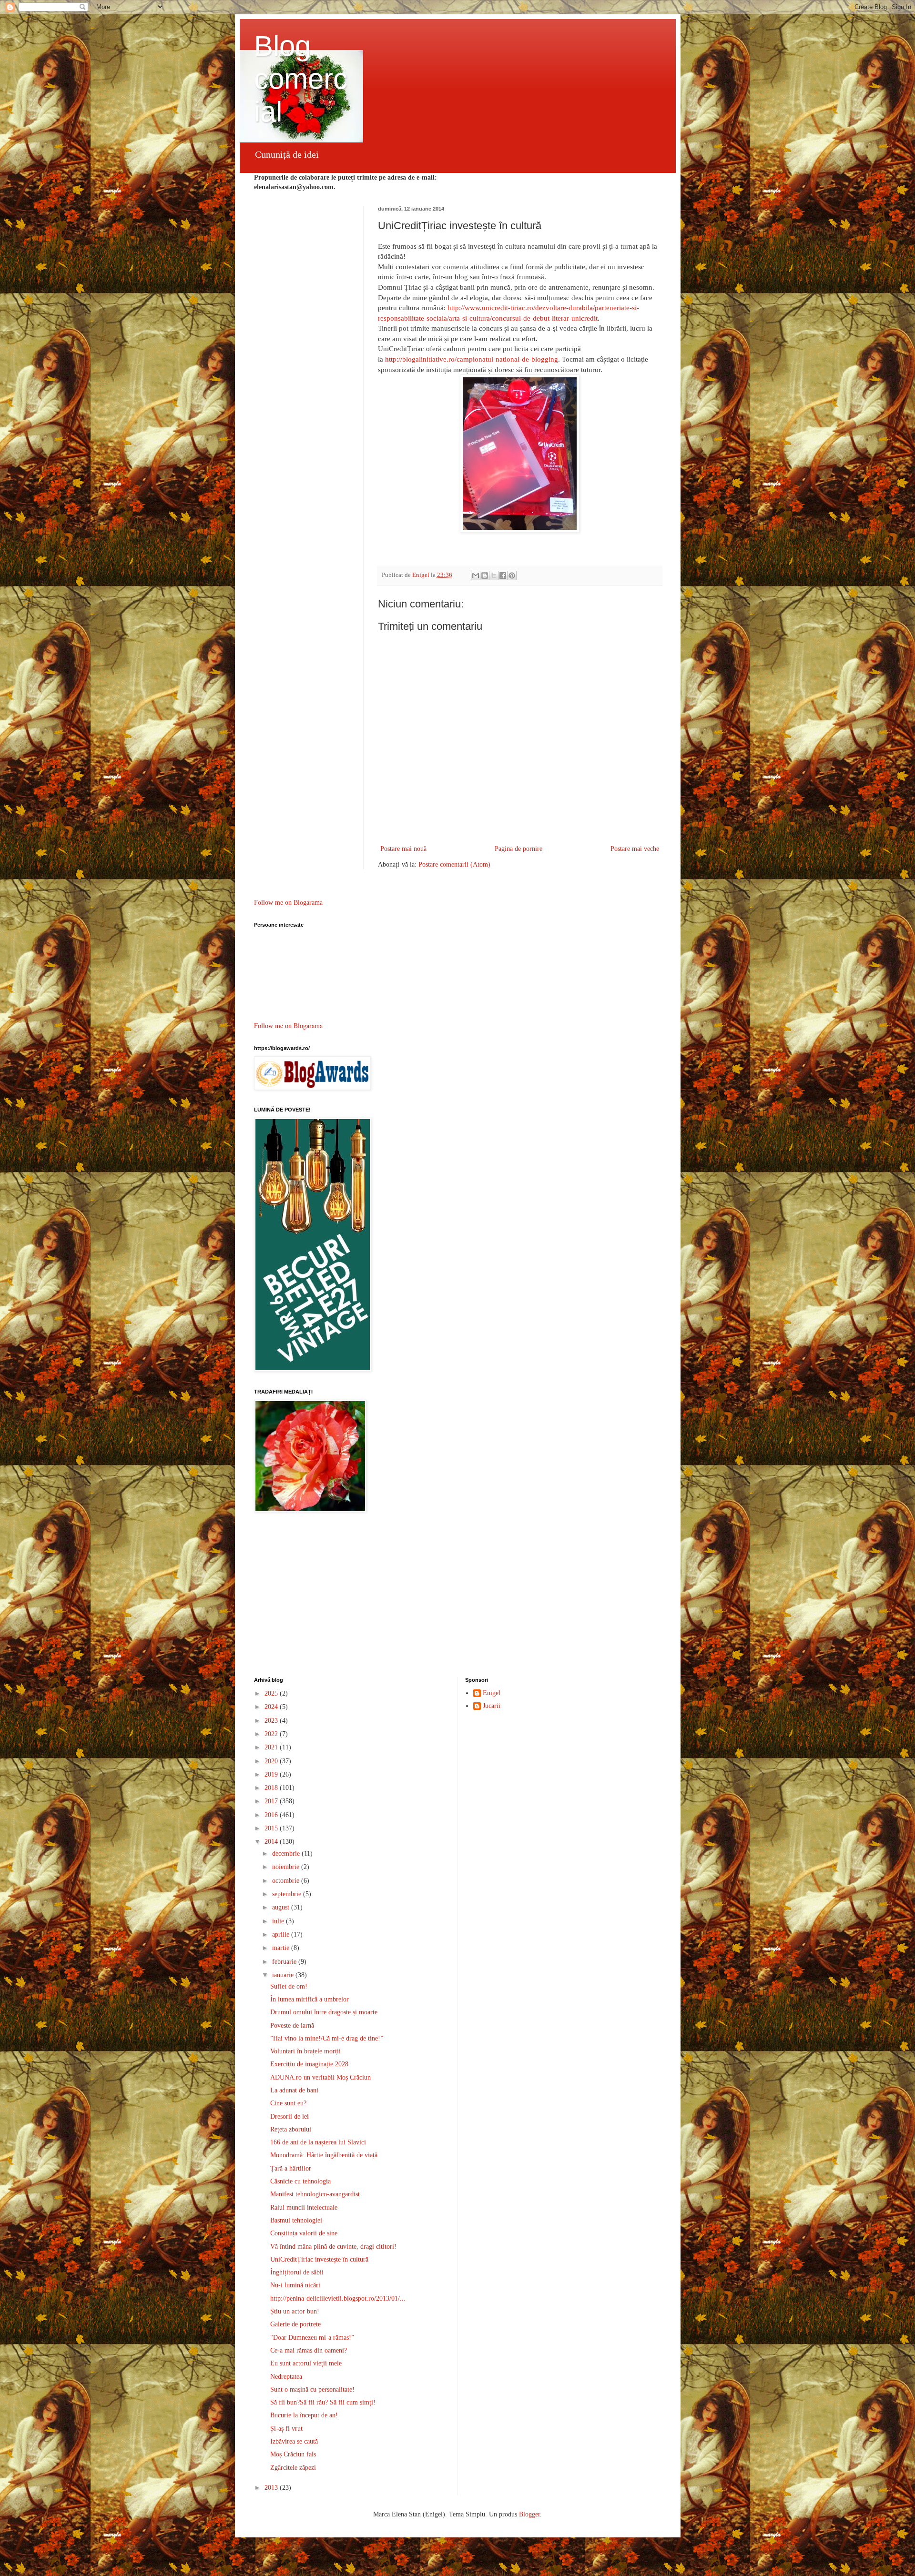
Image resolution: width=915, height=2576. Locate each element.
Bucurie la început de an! (304, 2415)
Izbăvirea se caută (294, 2441)
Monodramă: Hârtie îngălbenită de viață (324, 2155)
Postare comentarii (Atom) (454, 864)
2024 (272, 1707)
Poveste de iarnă (292, 2025)
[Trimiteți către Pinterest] (512, 576)
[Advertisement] (458, 1596)
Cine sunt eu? (288, 2103)
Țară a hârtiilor (291, 2168)
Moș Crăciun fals (293, 2454)
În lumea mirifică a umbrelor (310, 1999)
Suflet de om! (289, 1986)
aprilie (282, 1935)
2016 (272, 1815)
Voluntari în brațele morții (305, 2051)
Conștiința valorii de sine (304, 2233)
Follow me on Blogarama (288, 903)
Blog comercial (301, 79)
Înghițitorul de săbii (297, 2272)
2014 (272, 1842)
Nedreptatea (286, 2377)
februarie (285, 1962)
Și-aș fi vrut (286, 2429)
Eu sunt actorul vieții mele (306, 2363)
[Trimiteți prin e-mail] (476, 576)
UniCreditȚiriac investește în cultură (319, 2259)
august (282, 1907)
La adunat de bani (294, 2090)
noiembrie (287, 1867)
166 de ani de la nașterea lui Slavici (318, 2142)
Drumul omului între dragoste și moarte (324, 2012)
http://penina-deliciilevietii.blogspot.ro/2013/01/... (338, 2298)
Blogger (529, 2514)
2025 (272, 1693)
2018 (272, 1788)
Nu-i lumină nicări (295, 2285)
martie (282, 1948)
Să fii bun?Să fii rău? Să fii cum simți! (323, 2402)
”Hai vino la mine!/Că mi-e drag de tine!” (327, 2038)
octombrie (287, 1881)
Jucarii (492, 1706)
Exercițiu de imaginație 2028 (309, 2064)
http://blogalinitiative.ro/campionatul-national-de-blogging (472, 359)
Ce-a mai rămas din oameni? (309, 2350)
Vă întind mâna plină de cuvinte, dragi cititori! (333, 2247)
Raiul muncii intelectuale (304, 2207)
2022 (272, 1734)
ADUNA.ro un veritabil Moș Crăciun (320, 2077)
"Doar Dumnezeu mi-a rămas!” (312, 2338)
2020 (272, 1761)
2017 (272, 1801)
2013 (272, 2488)
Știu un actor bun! (295, 2311)
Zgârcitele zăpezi (293, 2468)
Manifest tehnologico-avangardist (315, 2194)
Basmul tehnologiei (296, 2220)
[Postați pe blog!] (485, 576)
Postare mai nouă (403, 849)
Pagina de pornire (518, 849)
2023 (272, 1721)
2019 (272, 1774)
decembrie (287, 1854)
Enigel (492, 1693)
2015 (272, 1828)
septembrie (288, 1894)
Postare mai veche (635, 849)
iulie (279, 1921)
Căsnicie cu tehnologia (300, 2181)
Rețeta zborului (291, 2129)
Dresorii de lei (290, 2116)
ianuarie (284, 1975)
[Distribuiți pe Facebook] (503, 576)
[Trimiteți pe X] (494, 576)
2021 (272, 1747)
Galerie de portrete (295, 2324)
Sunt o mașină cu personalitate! (312, 2389)
